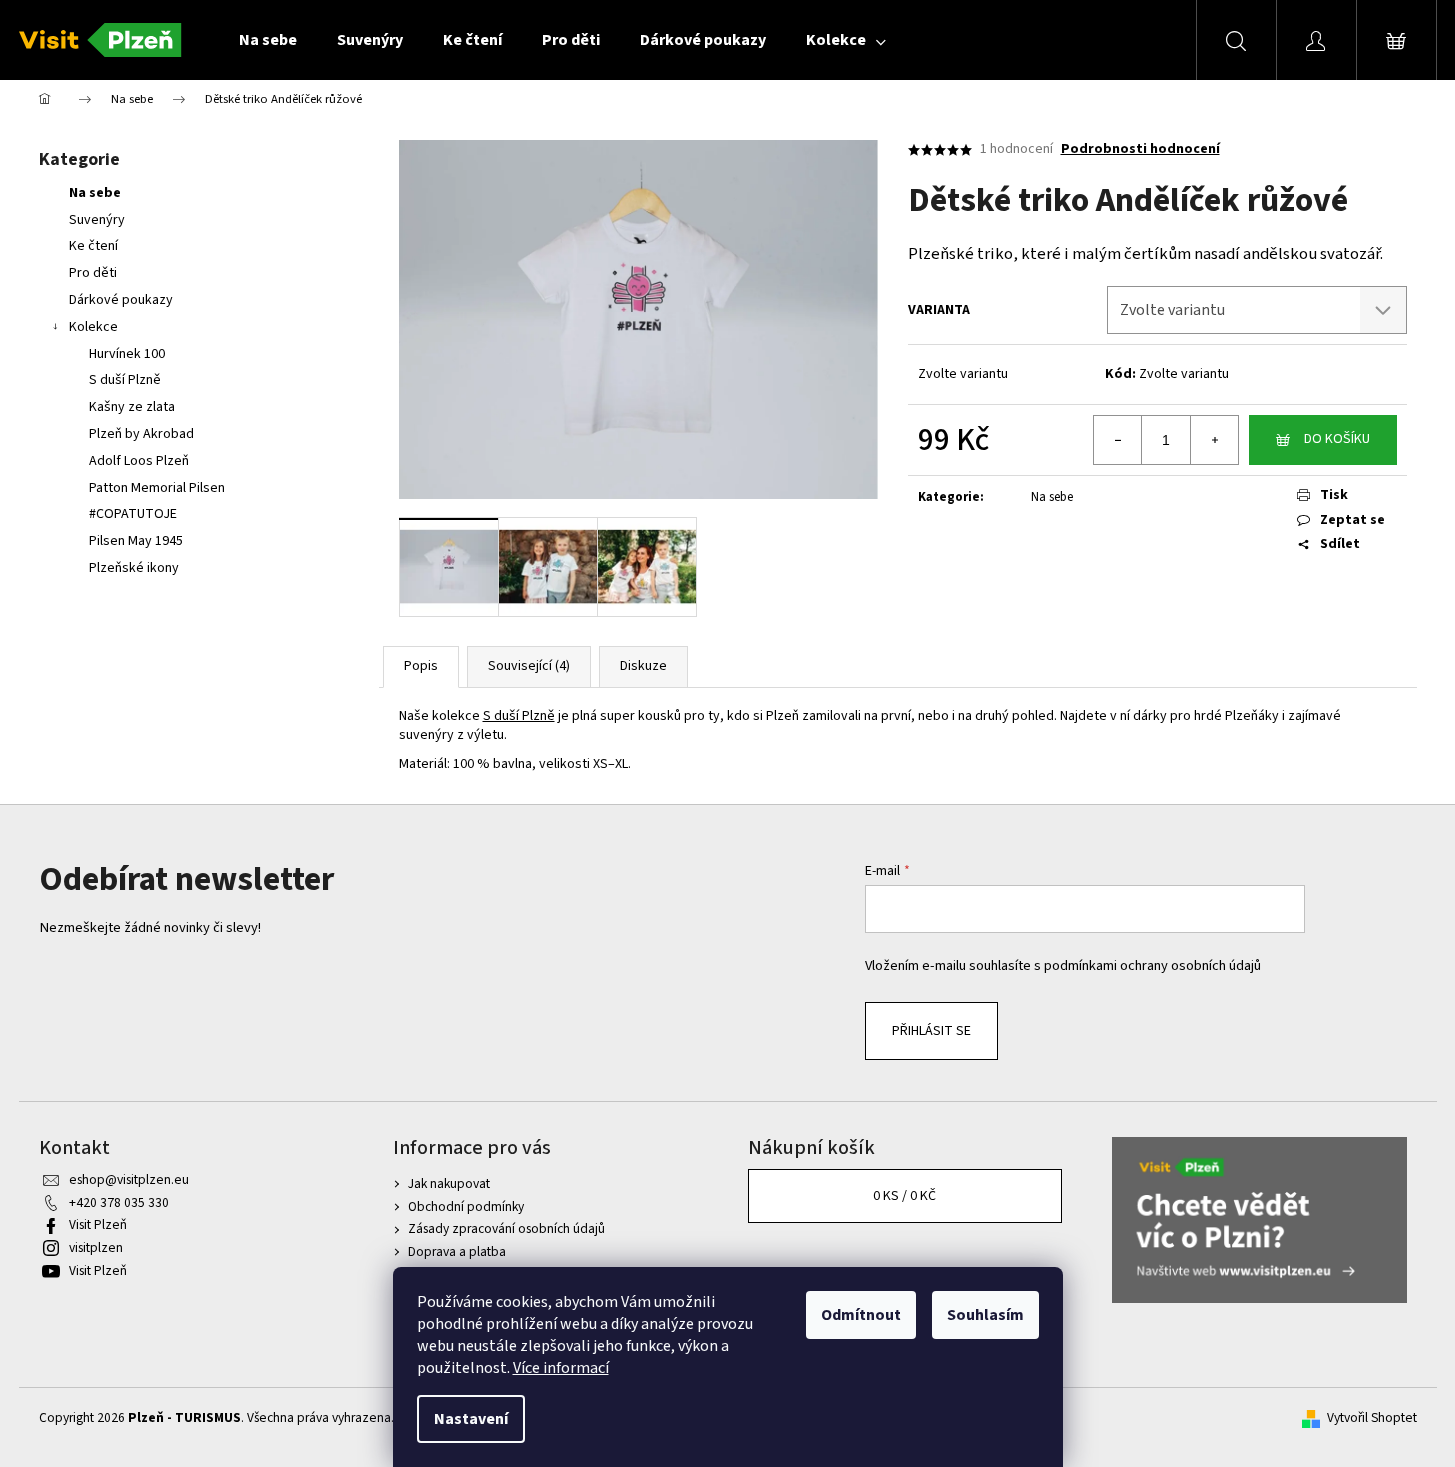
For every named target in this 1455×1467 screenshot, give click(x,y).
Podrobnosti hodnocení (1140, 149)
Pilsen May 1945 (136, 541)
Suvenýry (97, 220)
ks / (904, 1196)
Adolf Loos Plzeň (139, 461)
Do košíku (1337, 439)
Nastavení (471, 1419)
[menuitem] (268, 40)
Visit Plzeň (98, 1224)
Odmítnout (861, 1315)
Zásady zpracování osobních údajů (506, 1228)
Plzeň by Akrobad (141, 434)
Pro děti (93, 273)
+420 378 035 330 (119, 1202)
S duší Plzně (125, 380)
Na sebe (95, 193)
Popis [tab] (421, 666)
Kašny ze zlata (132, 407)
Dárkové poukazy (121, 300)
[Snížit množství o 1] (1118, 440)
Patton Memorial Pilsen (157, 488)
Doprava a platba (457, 1251)
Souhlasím (985, 1315)
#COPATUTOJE (133, 514)
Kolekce (93, 327)
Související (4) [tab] (529, 666)
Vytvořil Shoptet (1372, 1418)
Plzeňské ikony (134, 568)
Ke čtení (93, 246)
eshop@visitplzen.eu (129, 1179)
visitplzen (96, 1247)
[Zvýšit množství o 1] (1214, 440)
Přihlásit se (931, 1031)
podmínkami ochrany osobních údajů (1152, 965)
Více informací (561, 1368)
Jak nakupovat (449, 1183)
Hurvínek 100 (127, 354)
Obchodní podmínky (466, 1206)
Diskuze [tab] (643, 666)
